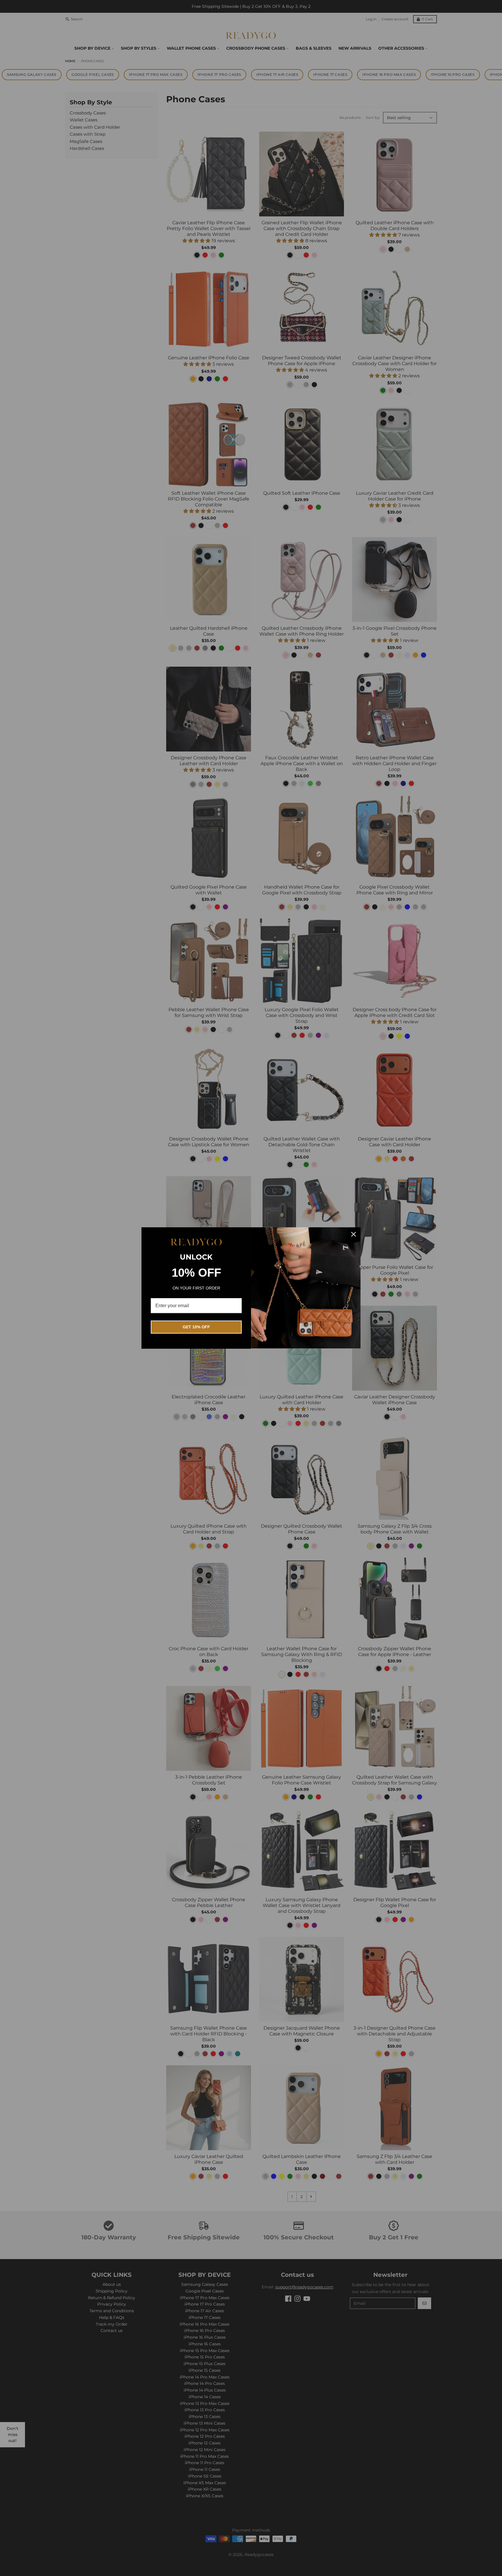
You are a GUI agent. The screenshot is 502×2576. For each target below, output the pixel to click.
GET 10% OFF (196, 1327)
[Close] (354, 1234)
